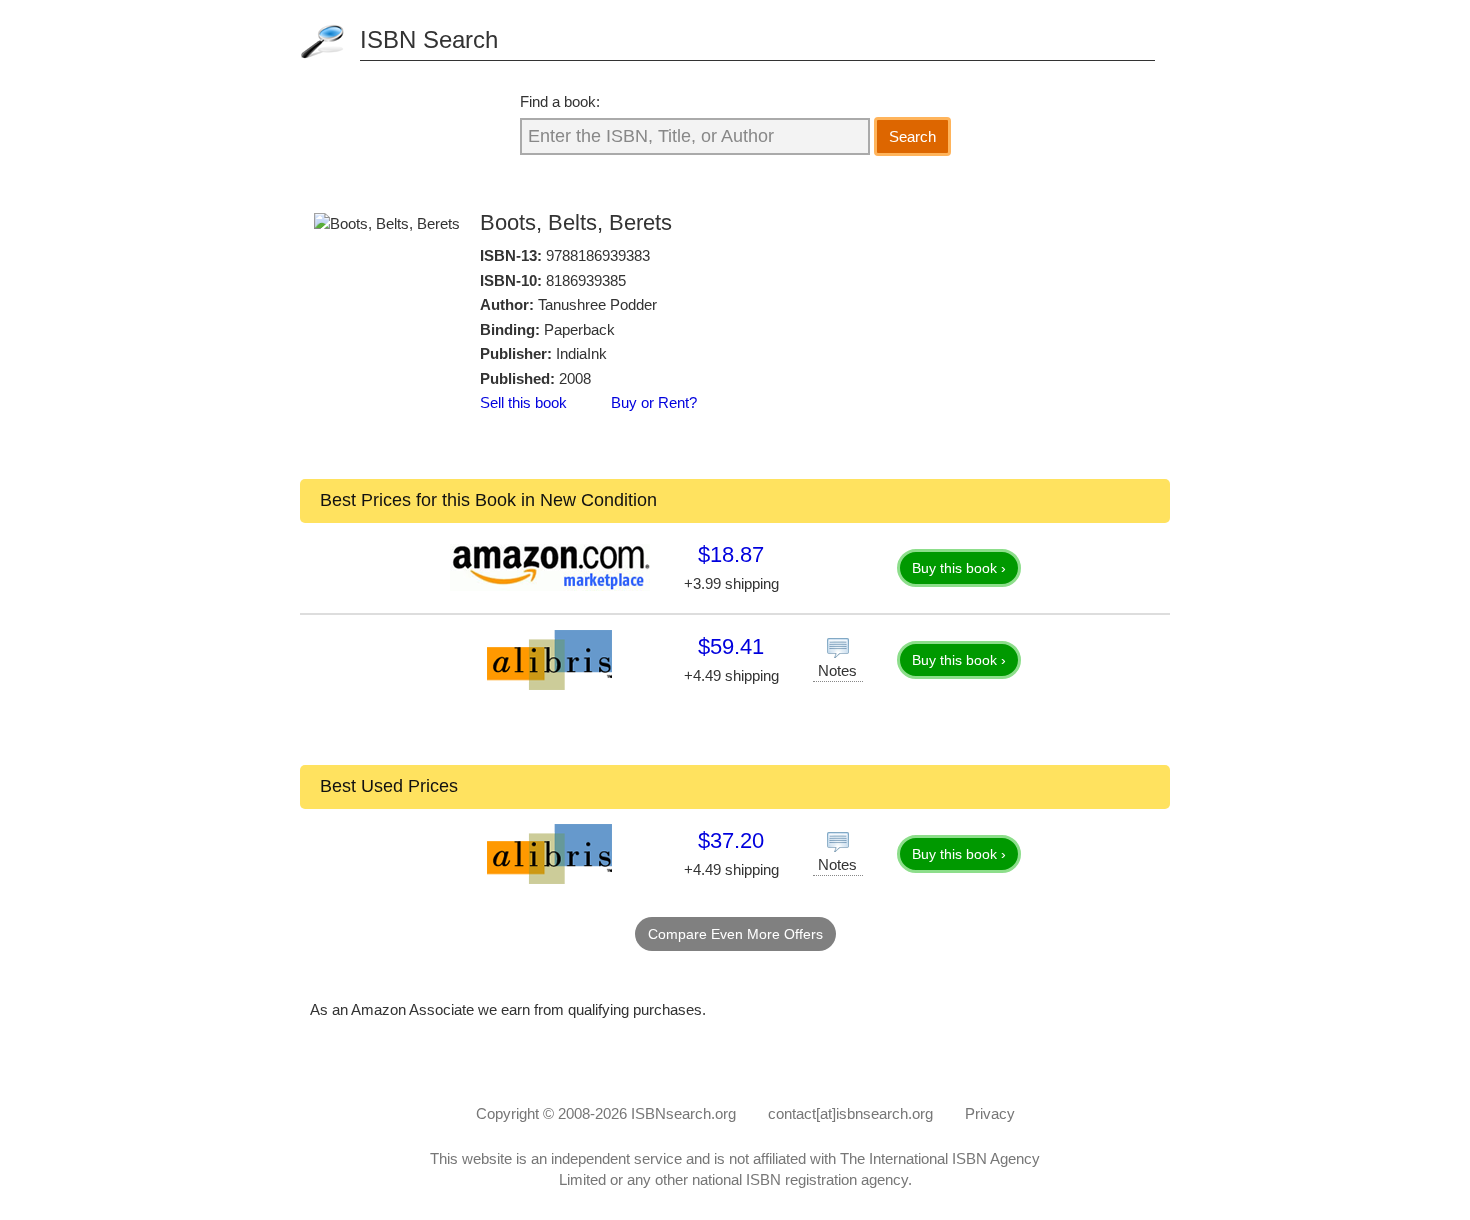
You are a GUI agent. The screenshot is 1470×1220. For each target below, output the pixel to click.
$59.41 (731, 646)
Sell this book (523, 402)
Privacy (990, 1113)
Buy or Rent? (654, 402)
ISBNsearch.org (683, 1113)
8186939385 (586, 280)
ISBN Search (429, 39)
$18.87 (731, 554)
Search (912, 136)
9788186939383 (598, 255)
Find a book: (560, 101)
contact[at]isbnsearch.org (850, 1113)
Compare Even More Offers (735, 934)
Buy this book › (959, 568)
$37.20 (731, 840)
